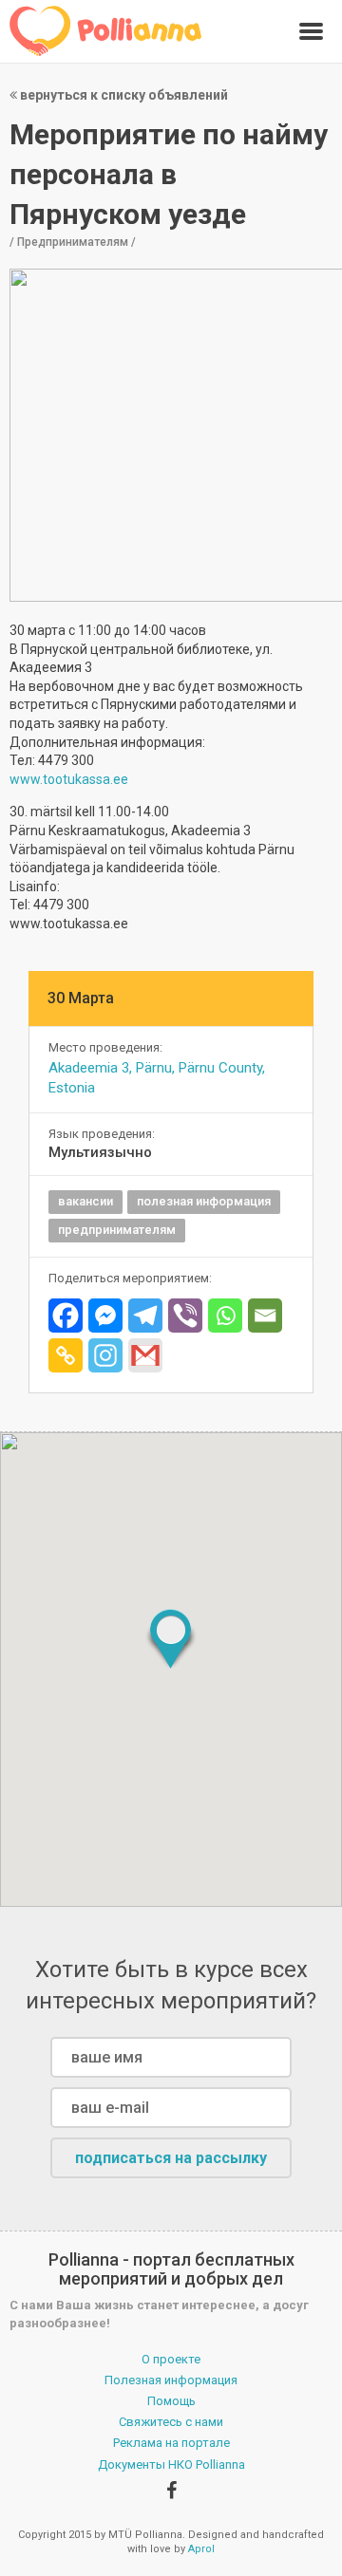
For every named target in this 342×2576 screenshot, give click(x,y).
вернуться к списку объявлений (123, 95)
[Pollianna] (106, 31)
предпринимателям (117, 1230)
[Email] (265, 1316)
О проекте (171, 2359)
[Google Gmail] (145, 1355)
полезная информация (204, 1201)
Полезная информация (171, 2380)
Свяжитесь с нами (171, 2422)
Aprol (201, 2549)
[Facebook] (66, 1316)
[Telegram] (145, 1316)
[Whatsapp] (225, 1316)
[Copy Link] (66, 1355)
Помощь (171, 2401)
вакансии (85, 1201)
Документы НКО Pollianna (171, 2464)
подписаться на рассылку (171, 2158)
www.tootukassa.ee (69, 779)
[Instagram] (105, 1355)
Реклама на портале (171, 2443)
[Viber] (185, 1316)
